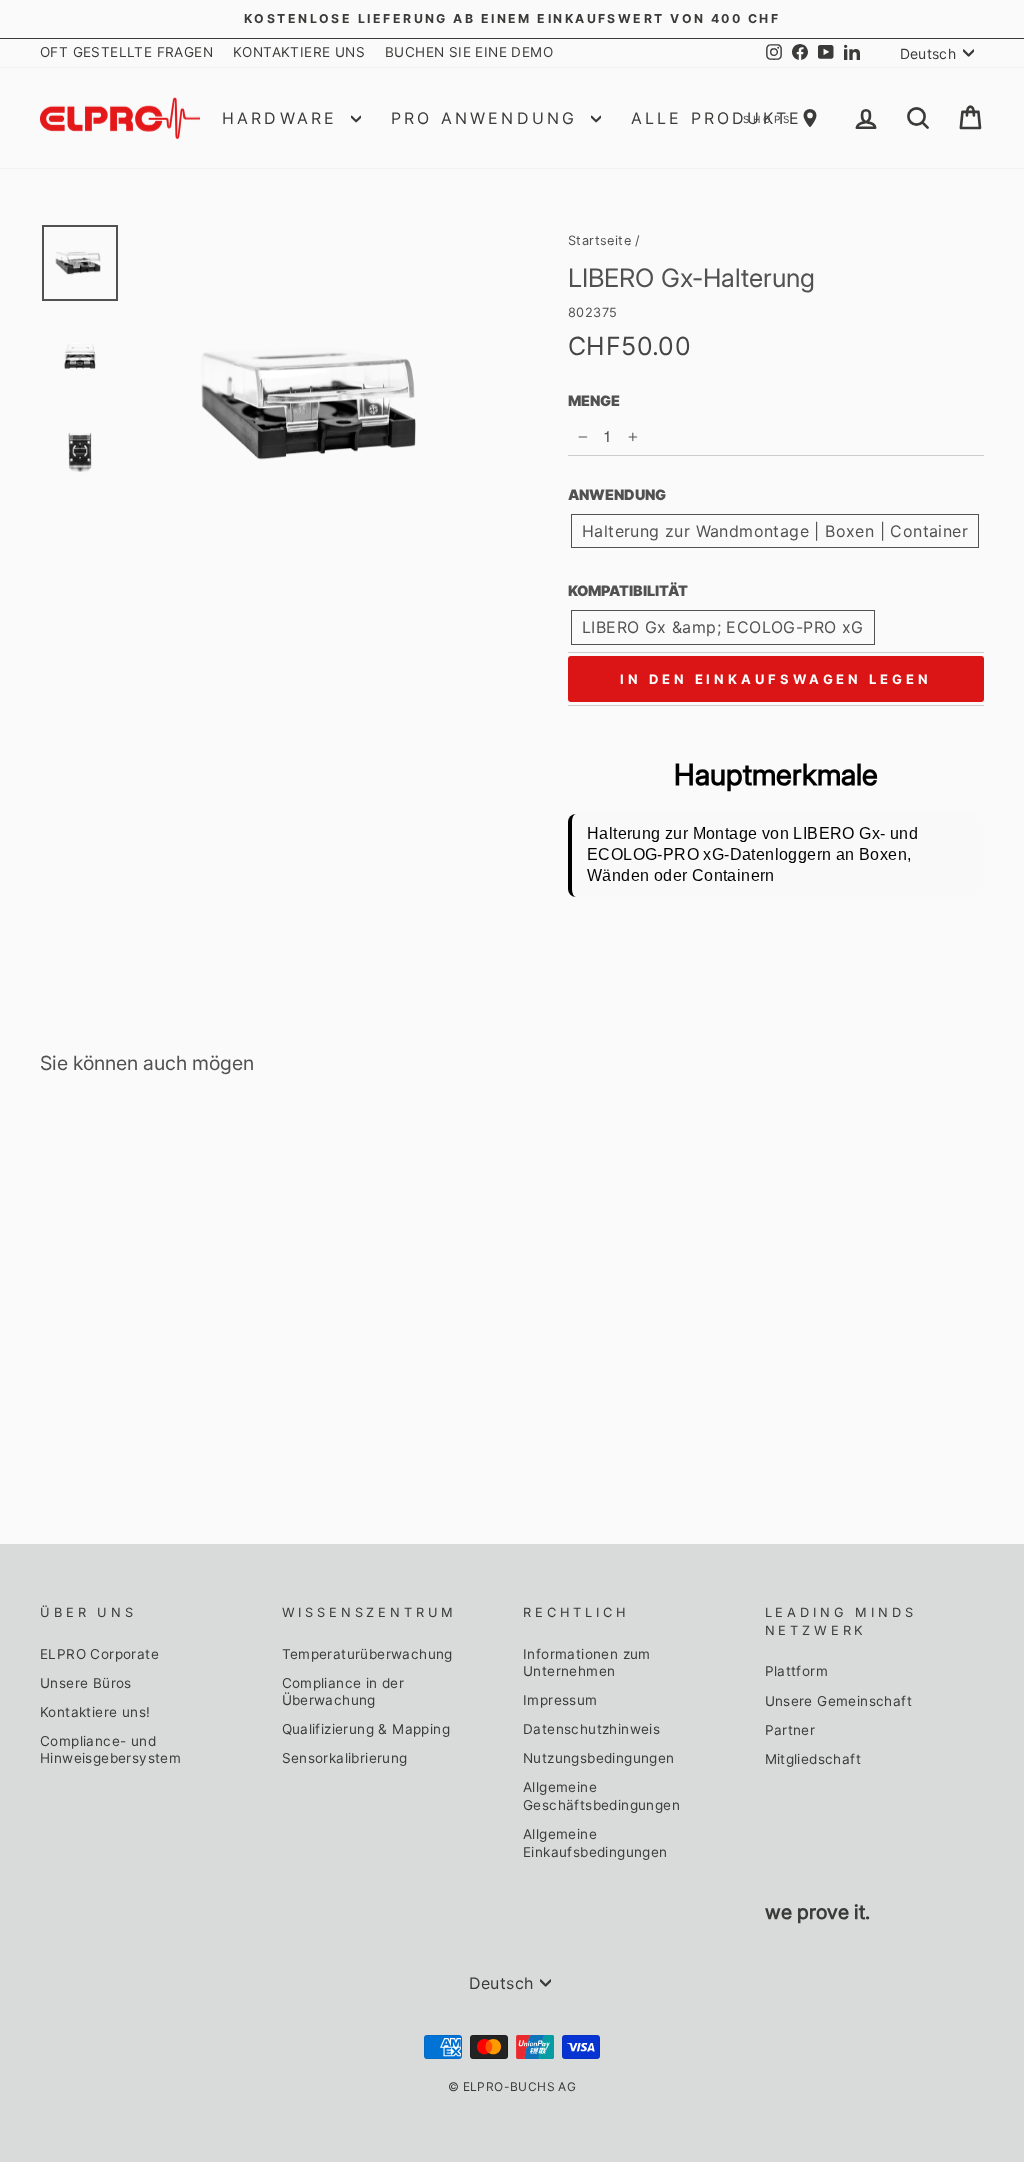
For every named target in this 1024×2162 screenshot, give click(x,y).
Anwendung (617, 494)
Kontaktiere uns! (95, 1712)
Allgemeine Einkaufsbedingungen (595, 1843)
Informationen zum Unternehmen (587, 1663)
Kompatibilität (628, 590)
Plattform (797, 1671)
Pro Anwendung (488, 118)
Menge (594, 400)
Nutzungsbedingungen (599, 1758)
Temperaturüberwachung (367, 1654)
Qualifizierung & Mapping (366, 1729)
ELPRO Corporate (99, 1654)
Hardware (284, 118)
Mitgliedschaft (813, 1759)
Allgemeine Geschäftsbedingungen (601, 1796)
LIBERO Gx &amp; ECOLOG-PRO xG (723, 627)
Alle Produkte (717, 118)
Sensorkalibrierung (345, 1758)
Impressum (560, 1700)
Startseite (599, 240)
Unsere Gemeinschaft (839, 1701)
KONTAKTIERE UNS (299, 52)
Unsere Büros (86, 1683)
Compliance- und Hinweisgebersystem (110, 1750)
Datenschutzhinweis (591, 1729)
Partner (790, 1730)
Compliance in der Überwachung (343, 1692)
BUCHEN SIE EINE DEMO (469, 52)
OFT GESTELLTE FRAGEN (126, 52)
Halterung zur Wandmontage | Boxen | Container (775, 531)
